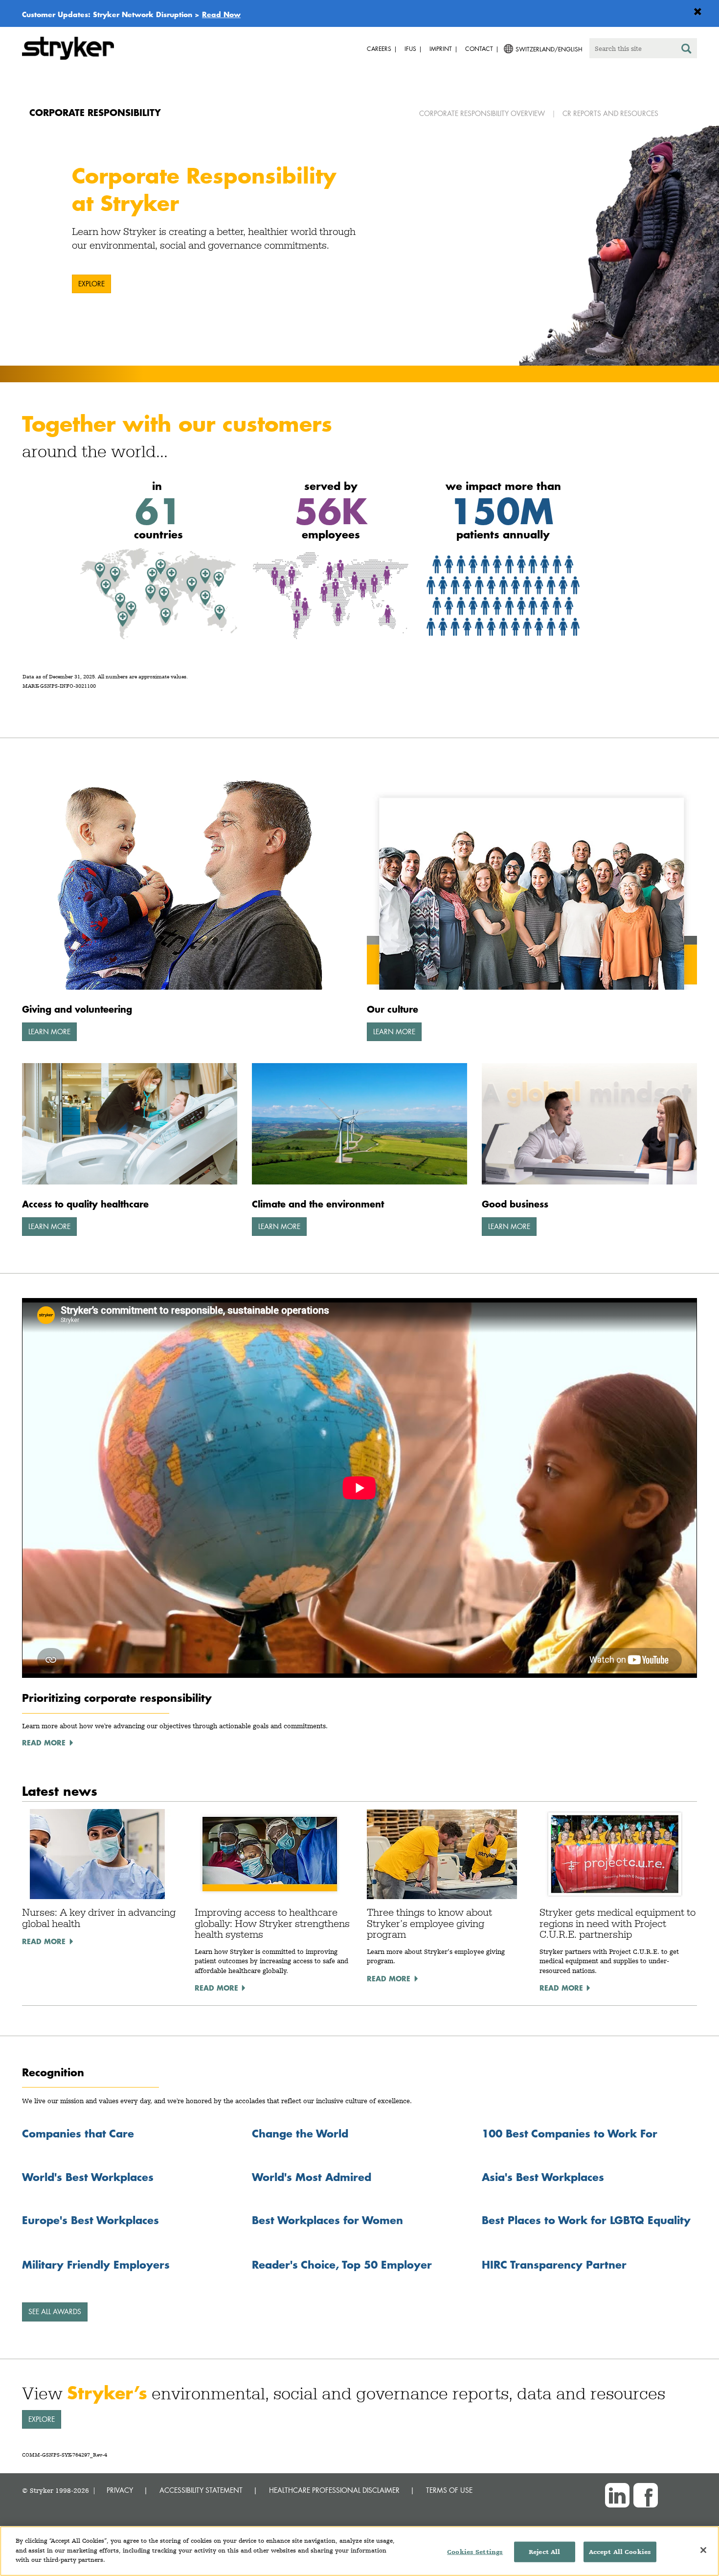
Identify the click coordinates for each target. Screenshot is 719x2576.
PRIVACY (120, 2490)
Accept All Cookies (620, 2552)
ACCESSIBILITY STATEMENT (201, 2490)
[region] (359, 2551)
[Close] (703, 2550)
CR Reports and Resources (610, 113)
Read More (44, 1941)
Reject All (544, 2552)
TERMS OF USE (449, 2490)
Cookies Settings (475, 2552)
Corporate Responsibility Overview (482, 113)
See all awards (55, 2311)
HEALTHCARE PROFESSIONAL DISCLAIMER (334, 2490)
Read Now (221, 14)
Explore (91, 284)
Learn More (49, 1032)
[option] (359, 246)
